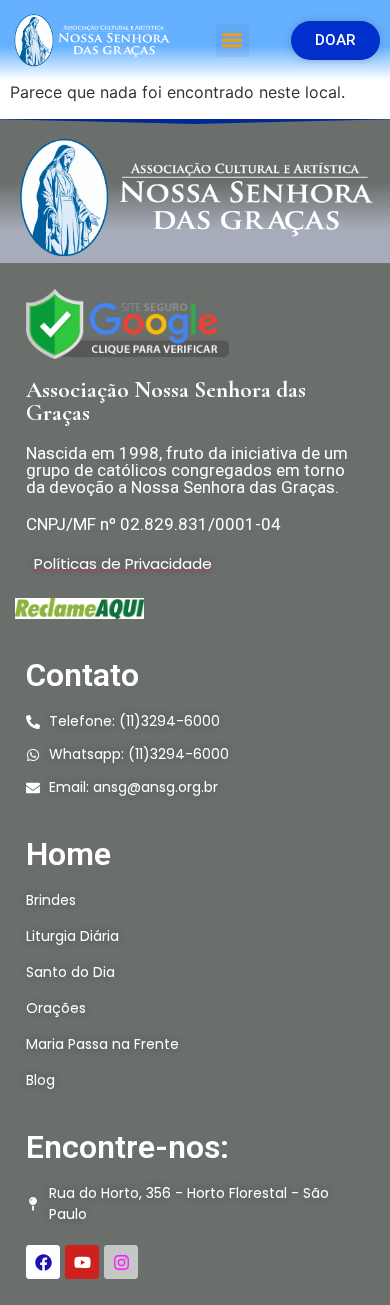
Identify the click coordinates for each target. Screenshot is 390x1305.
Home (68, 854)
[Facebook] (43, 1262)
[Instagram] (121, 1262)
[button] (232, 40)
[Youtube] (82, 1262)
